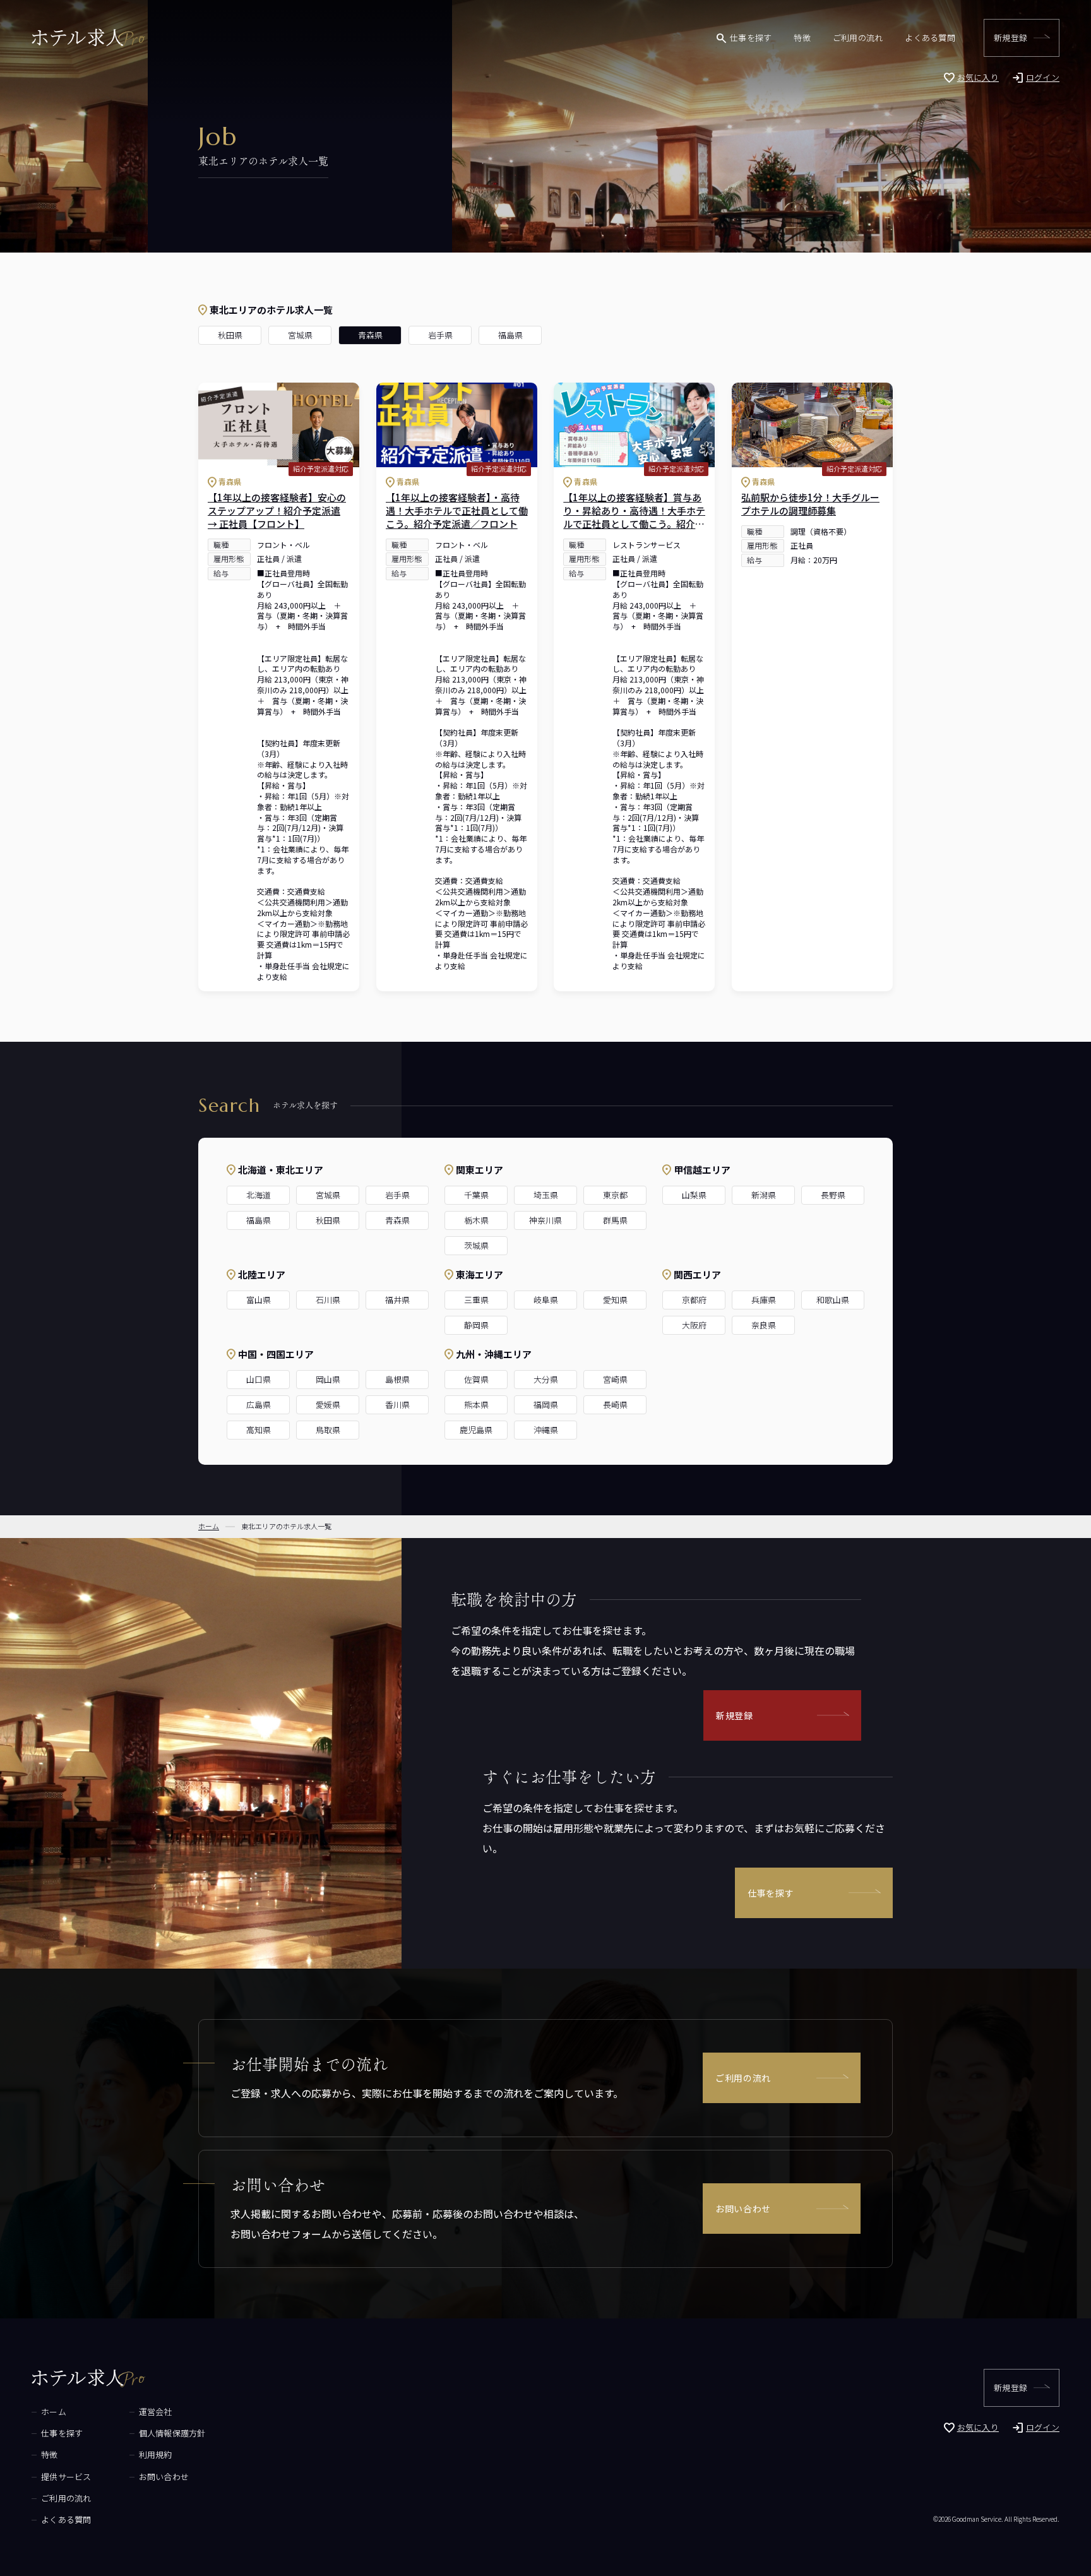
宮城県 (300, 335)
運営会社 (156, 2412)
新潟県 (764, 1195)
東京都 (615, 1195)
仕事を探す (751, 38)
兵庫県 (764, 1300)
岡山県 (328, 1379)
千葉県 (476, 1195)
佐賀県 (476, 1379)
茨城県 (476, 1245)
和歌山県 (833, 1300)
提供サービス (66, 2477)
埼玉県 (546, 1195)
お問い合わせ (743, 2209)
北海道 (259, 1195)
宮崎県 (615, 1379)
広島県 (259, 1404)
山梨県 (694, 1195)
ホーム (54, 2412)
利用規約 (156, 2454)
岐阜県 (546, 1300)
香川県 (397, 1404)
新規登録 (1011, 38)
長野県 (833, 1195)
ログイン (1043, 77)
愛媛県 (328, 1404)
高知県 (259, 1430)
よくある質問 (930, 38)
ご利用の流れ (858, 38)
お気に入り (978, 77)
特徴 (802, 38)
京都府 (694, 1300)
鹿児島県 (476, 1430)
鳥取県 (328, 1430)
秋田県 (230, 335)
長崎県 (615, 1404)
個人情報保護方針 (172, 2433)
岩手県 (440, 335)
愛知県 (615, 1300)
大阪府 (694, 1325)
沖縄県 (546, 1430)
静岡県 (476, 1325)
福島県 (510, 335)
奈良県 (764, 1325)
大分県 (546, 1379)
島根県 (397, 1379)
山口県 (259, 1379)
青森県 (370, 335)
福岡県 (546, 1404)
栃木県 (476, 1220)
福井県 (397, 1300)
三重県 (476, 1300)
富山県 (259, 1300)
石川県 (328, 1300)
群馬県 (615, 1220)
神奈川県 (545, 1220)
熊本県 (476, 1404)
